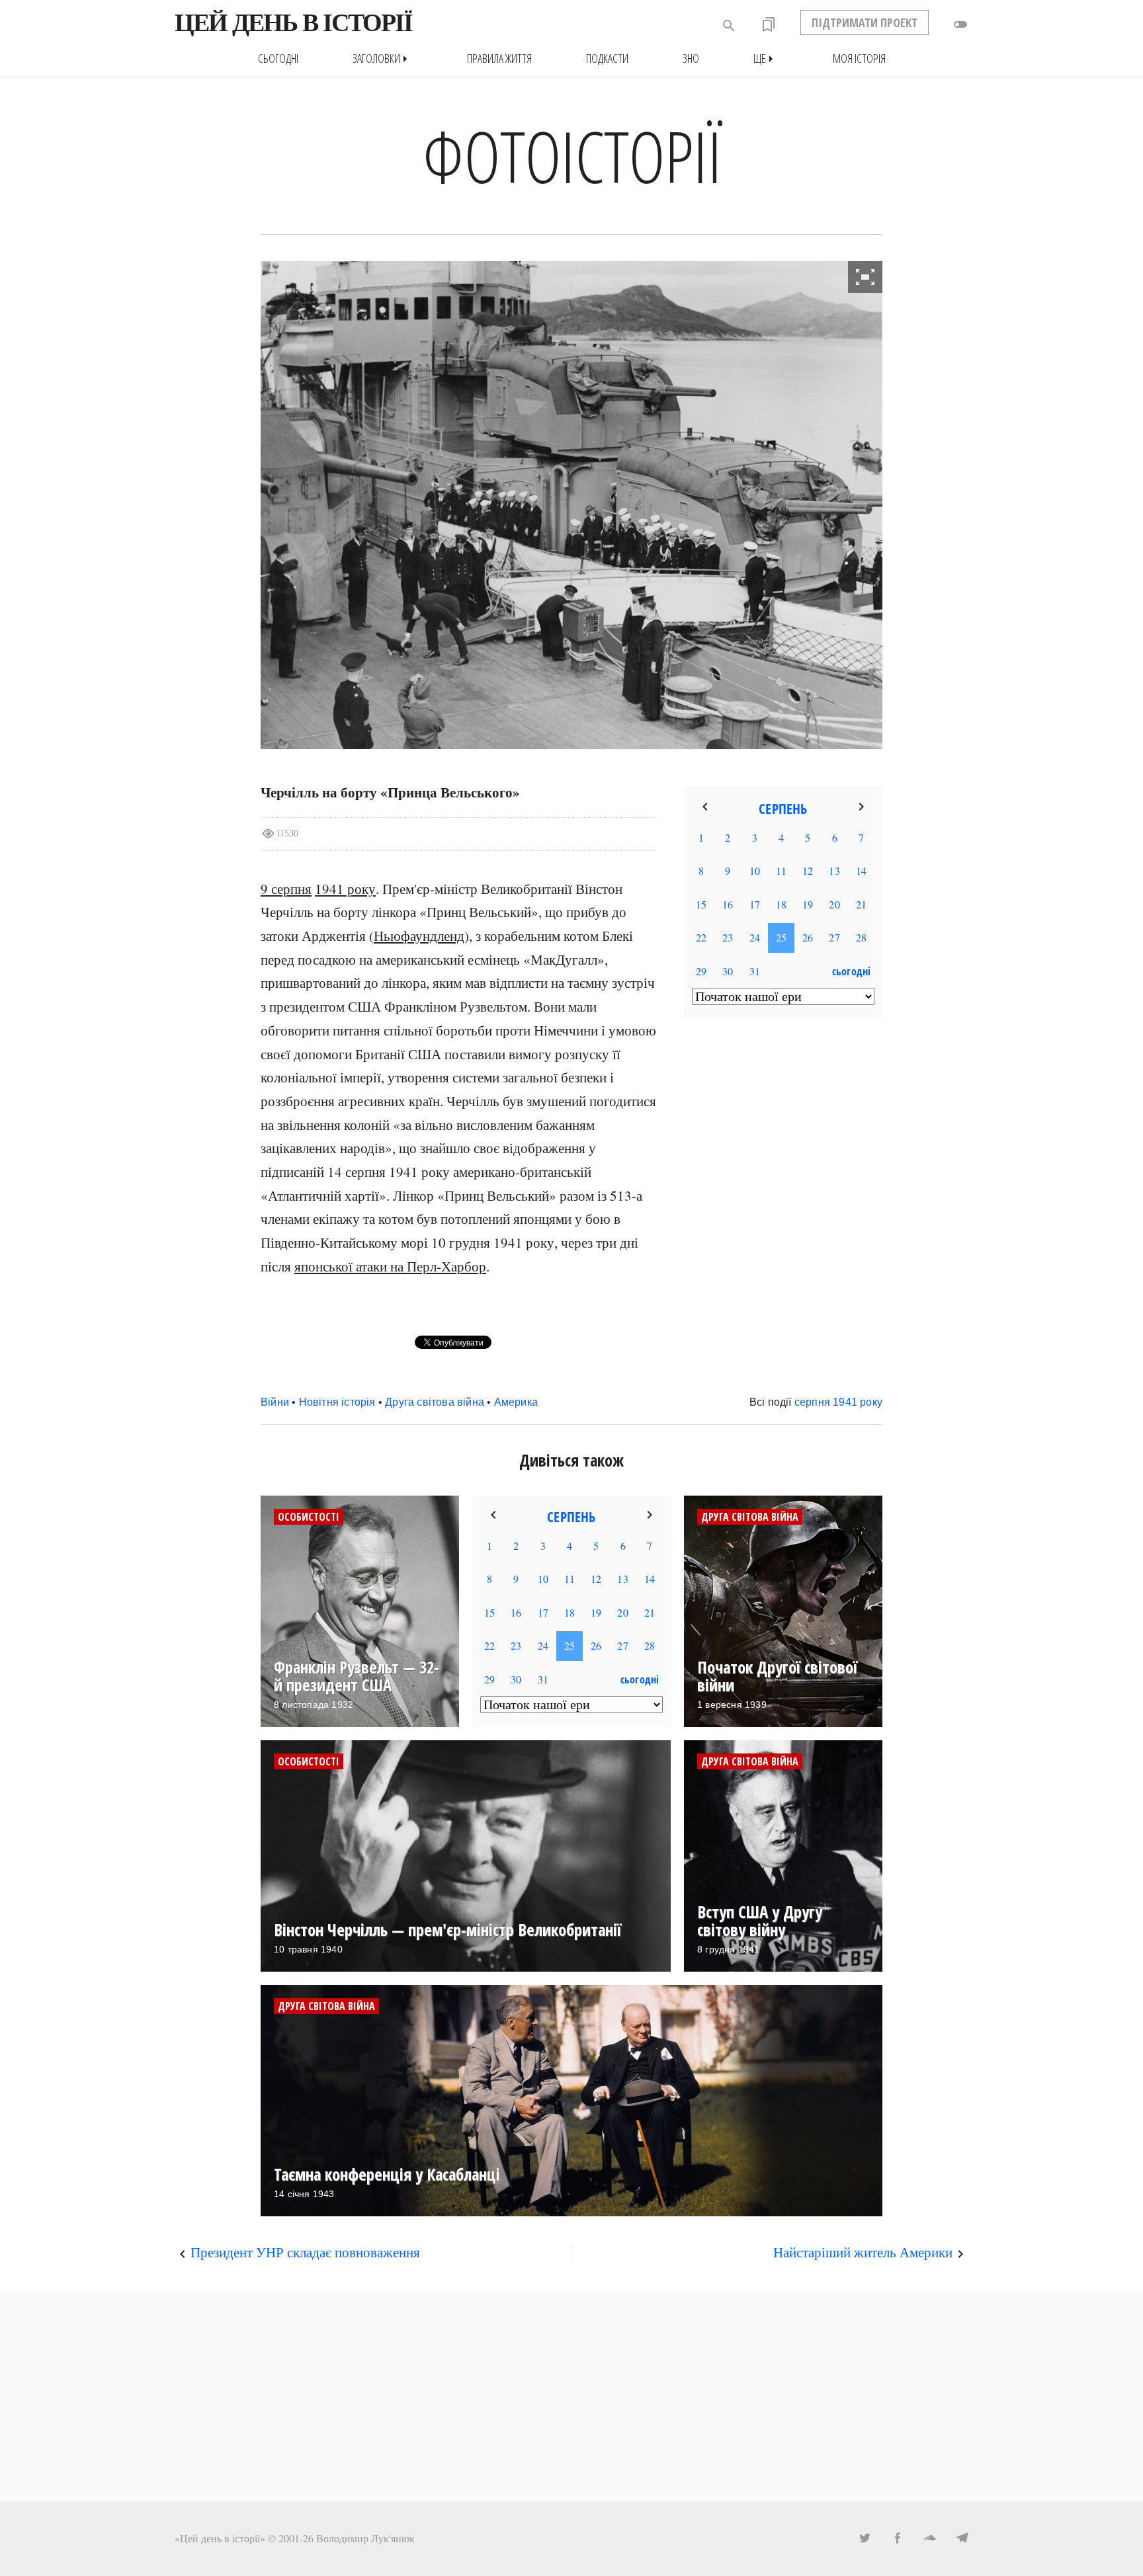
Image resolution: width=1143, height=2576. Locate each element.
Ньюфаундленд (419, 936)
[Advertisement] (571, 2395)
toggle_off (960, 24)
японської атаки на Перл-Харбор (390, 1266)
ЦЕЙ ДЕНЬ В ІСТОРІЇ (293, 22)
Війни (275, 1402)
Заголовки (383, 59)
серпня (812, 1402)
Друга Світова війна (750, 1517)
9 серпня (286, 889)
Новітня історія (337, 1402)
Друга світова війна (435, 1402)
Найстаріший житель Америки (863, 2252)
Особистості (309, 1517)
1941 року (345, 889)
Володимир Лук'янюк (365, 2538)
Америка (516, 1402)
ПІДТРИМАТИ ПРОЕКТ (865, 22)
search (729, 26)
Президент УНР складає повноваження (305, 2252)
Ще (766, 59)
